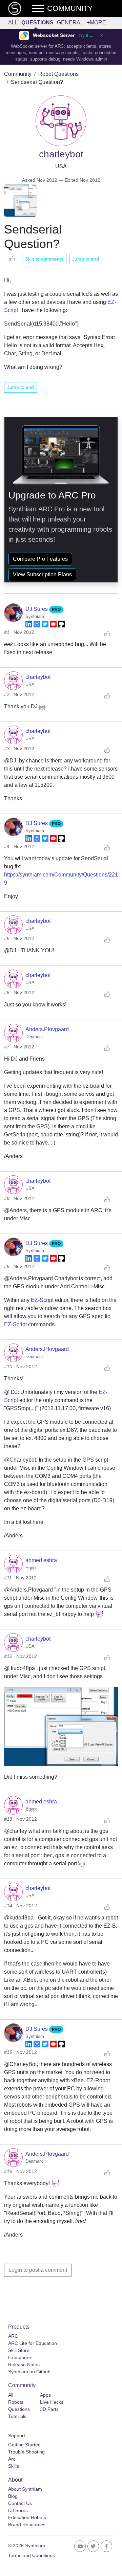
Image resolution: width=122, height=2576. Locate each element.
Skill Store (19, 2350)
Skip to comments (44, 259)
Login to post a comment (38, 2270)
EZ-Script (42, 1300)
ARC (13, 2336)
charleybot (38, 677)
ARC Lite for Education (33, 2343)
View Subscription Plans (42, 574)
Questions (37, 23)
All (13, 23)
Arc (12, 2459)
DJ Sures (37, 609)
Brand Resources (27, 2525)
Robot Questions (58, 74)
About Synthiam (25, 2489)
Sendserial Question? (37, 82)
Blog (13, 2496)
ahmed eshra (41, 1560)
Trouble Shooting (26, 2452)
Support (17, 2436)
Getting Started (24, 2445)
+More (96, 23)
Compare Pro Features (40, 559)
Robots (16, 2402)
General (70, 23)
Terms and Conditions (32, 2555)
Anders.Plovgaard (47, 1029)
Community (18, 74)
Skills (14, 2466)
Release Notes (24, 2364)
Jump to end (86, 259)
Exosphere (20, 2357)
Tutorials (17, 2416)
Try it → (86, 36)
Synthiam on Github (29, 2372)
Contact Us (20, 2503)
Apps (45, 2395)
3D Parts (49, 2409)
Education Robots (27, 2517)
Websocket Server (54, 35)
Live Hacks (52, 2402)
